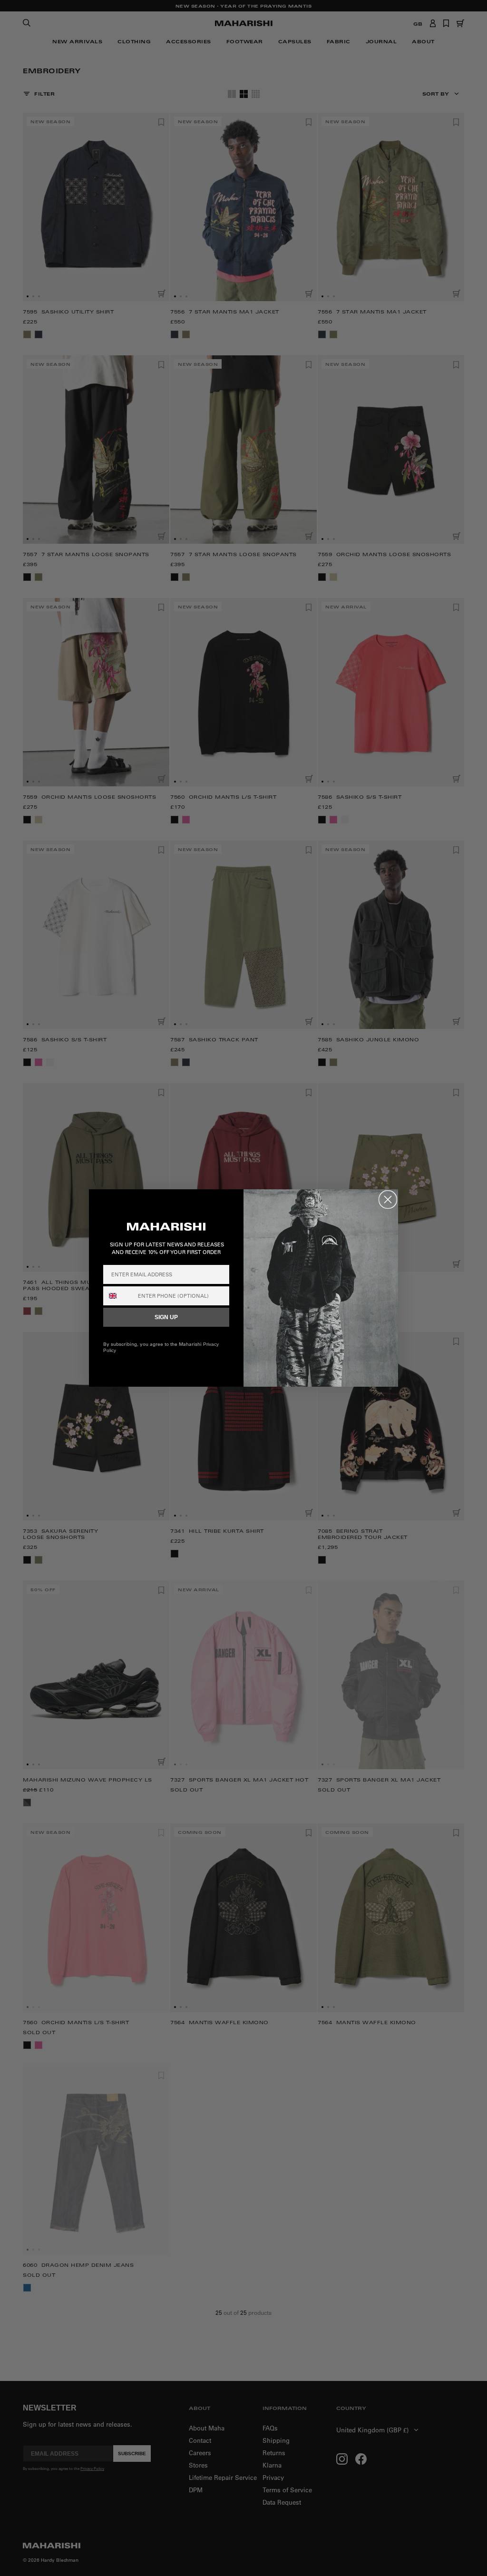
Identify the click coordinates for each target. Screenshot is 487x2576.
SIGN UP (166, 1317)
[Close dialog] (388, 1200)
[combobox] (118, 1296)
